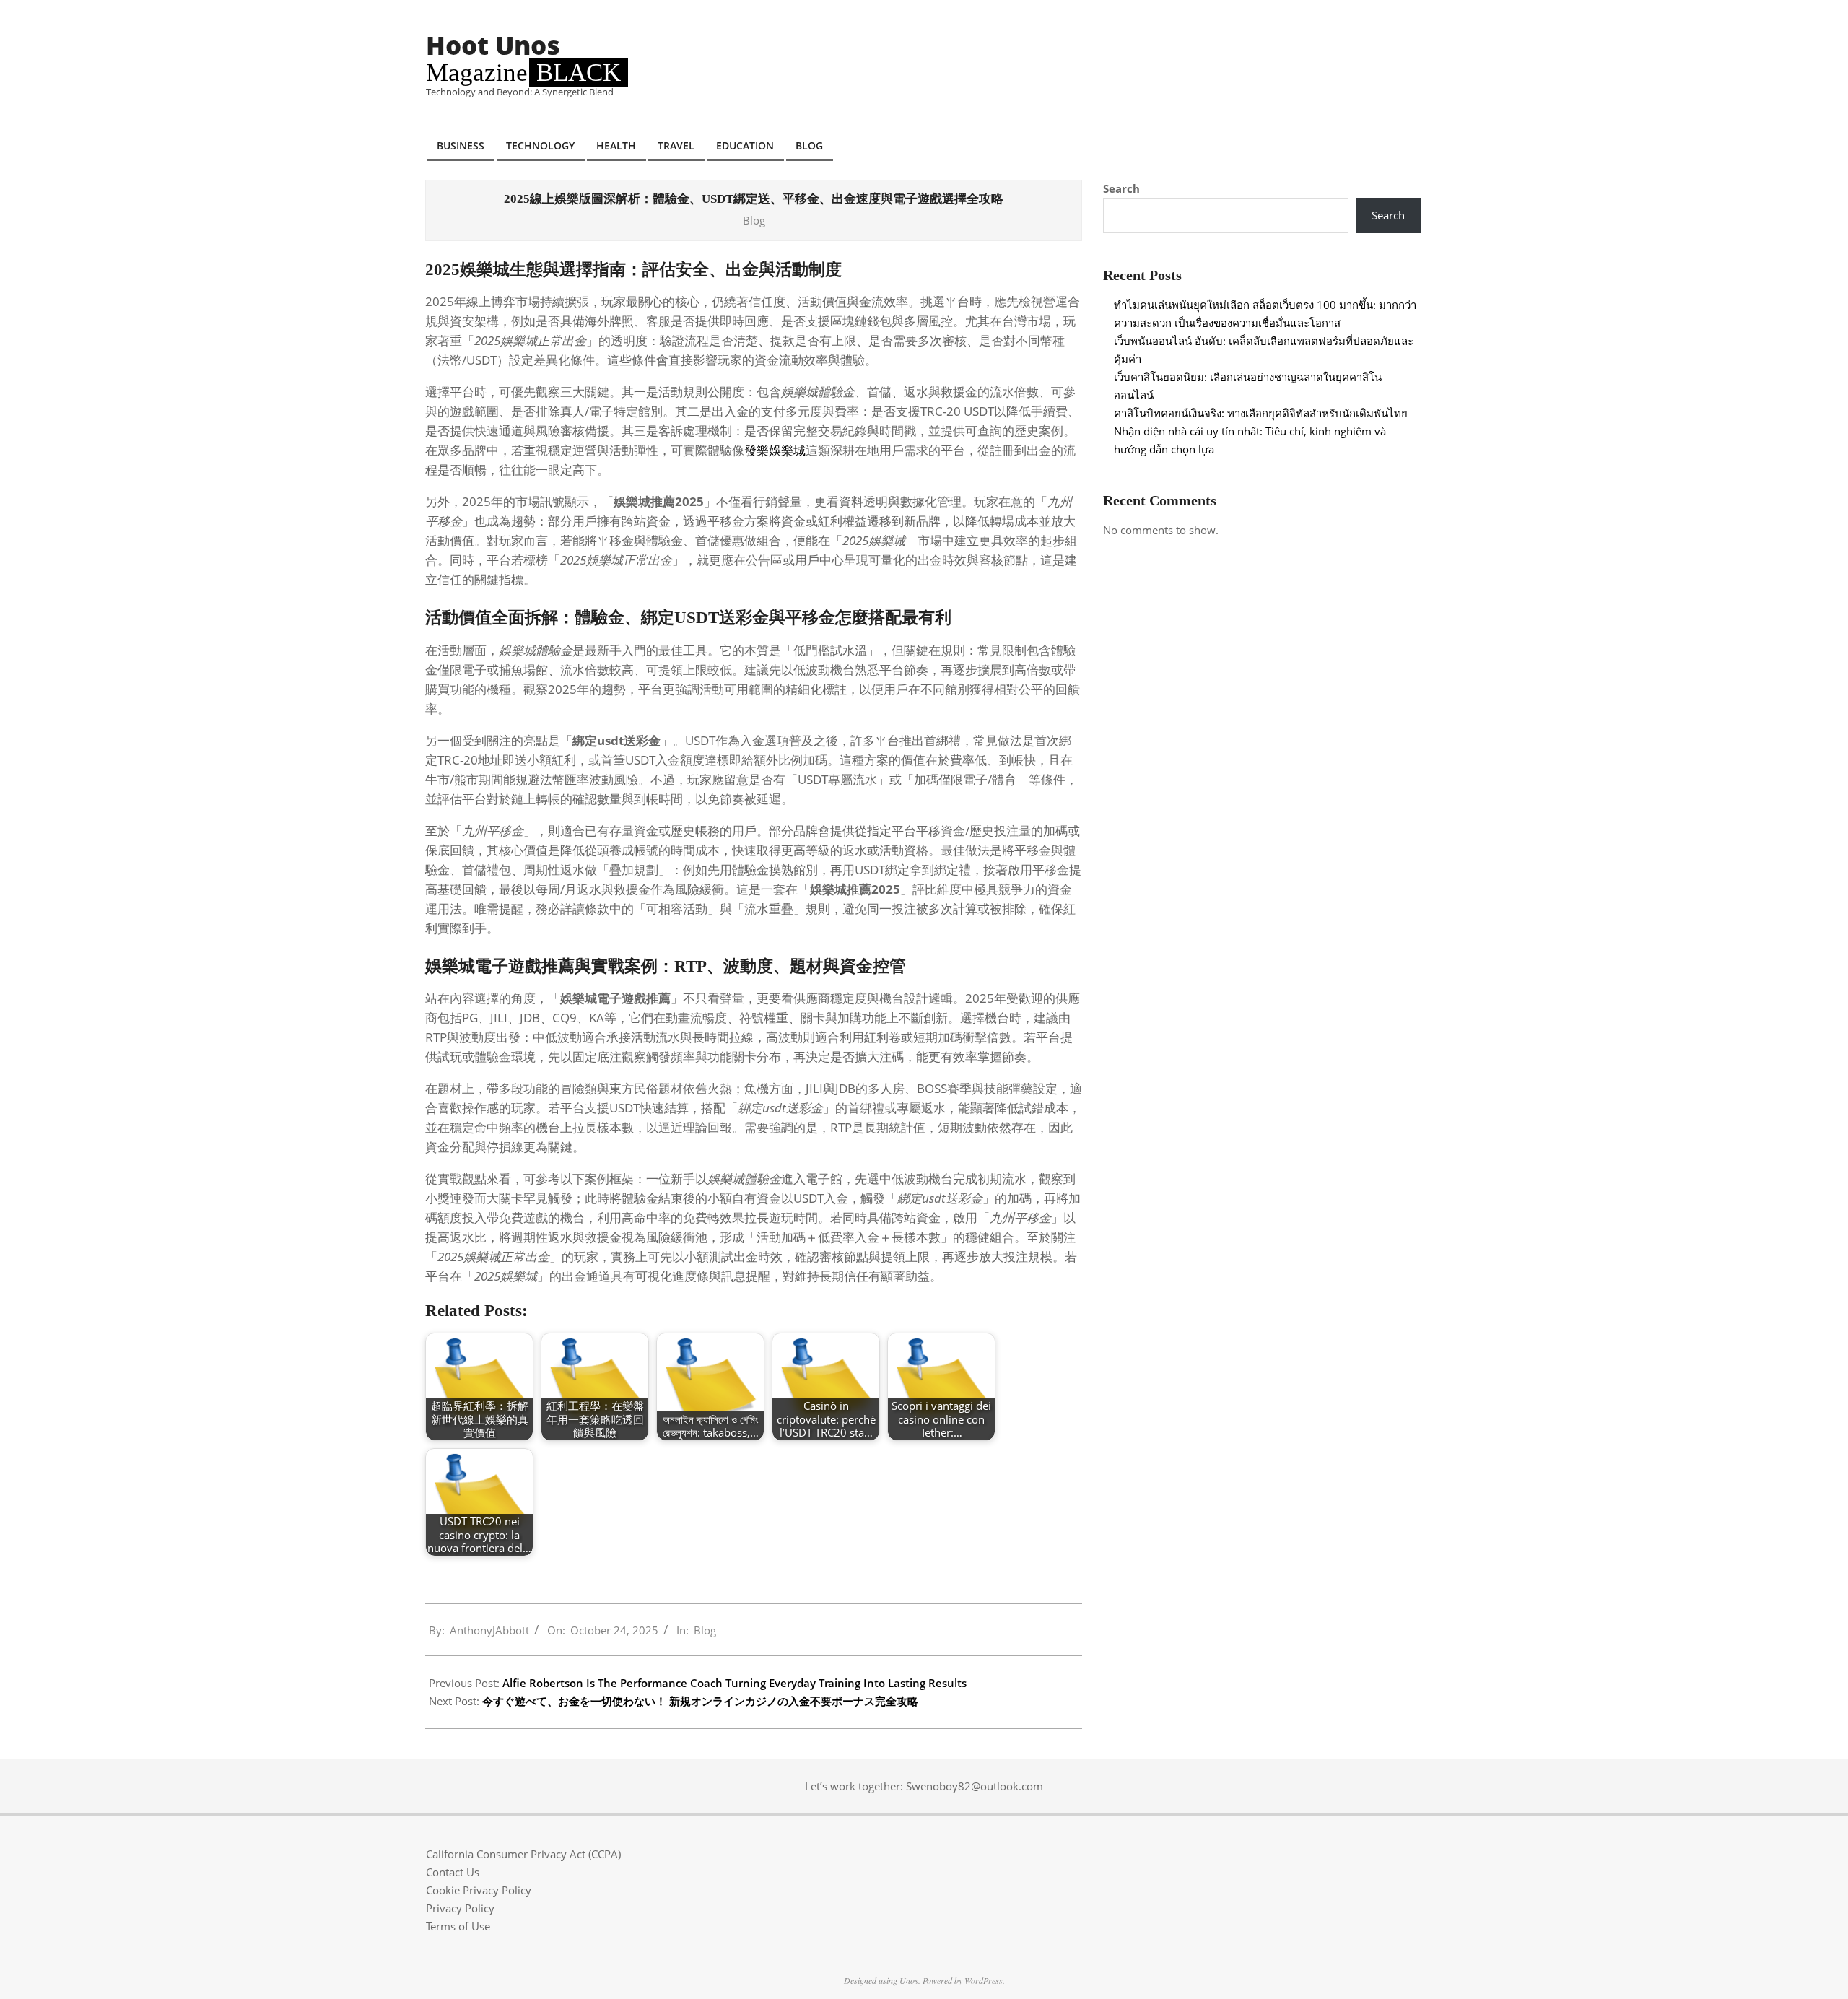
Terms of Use (458, 1926)
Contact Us (453, 1872)
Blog (754, 220)
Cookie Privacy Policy (479, 1890)
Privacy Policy (460, 1908)
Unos (909, 1980)
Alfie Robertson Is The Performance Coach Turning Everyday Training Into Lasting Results (735, 1683)
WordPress (984, 1980)
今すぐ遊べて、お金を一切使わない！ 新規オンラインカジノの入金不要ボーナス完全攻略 (700, 1701)
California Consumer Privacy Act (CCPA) (523, 1854)
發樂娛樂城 (775, 450)
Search (1121, 188)
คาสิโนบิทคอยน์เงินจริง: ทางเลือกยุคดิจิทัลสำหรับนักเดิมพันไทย (1261, 413)
